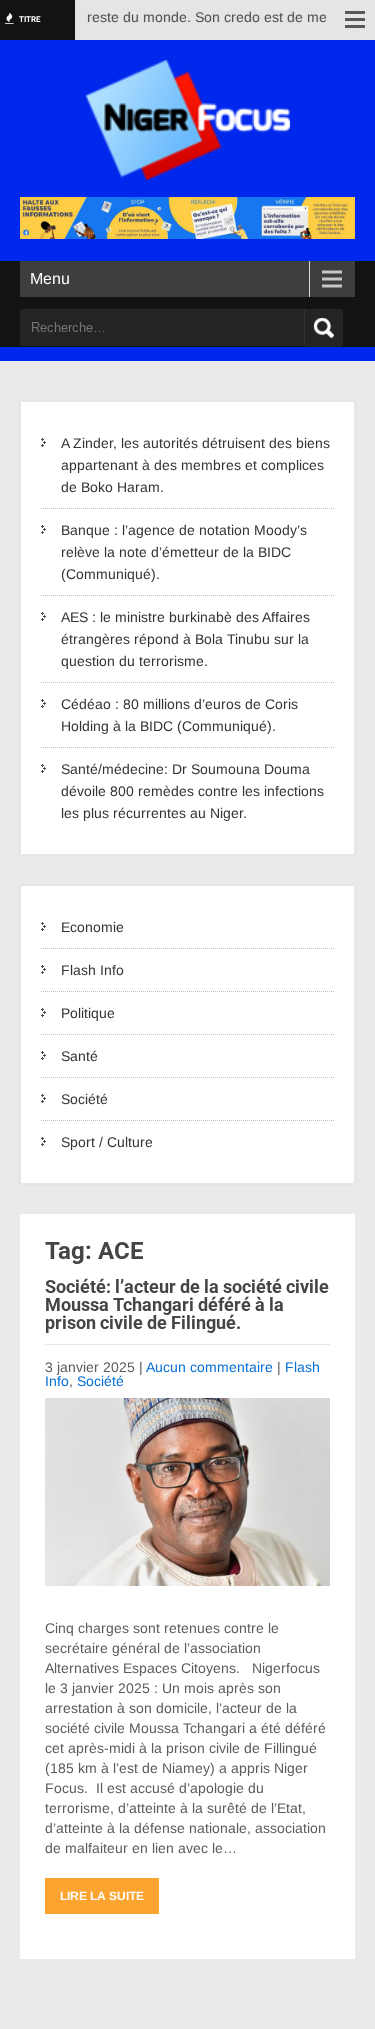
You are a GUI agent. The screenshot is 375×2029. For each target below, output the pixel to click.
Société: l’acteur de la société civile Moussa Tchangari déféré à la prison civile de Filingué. (187, 1304)
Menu (50, 278)
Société (84, 1099)
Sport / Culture (107, 1142)
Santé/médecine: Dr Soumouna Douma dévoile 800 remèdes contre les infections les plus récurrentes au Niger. (192, 791)
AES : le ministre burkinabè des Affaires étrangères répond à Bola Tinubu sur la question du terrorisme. (185, 639)
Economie (92, 927)
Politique (88, 1013)
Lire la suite (102, 1896)
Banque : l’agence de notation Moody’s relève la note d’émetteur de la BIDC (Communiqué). (184, 552)
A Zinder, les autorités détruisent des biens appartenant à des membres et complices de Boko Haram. (195, 465)
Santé (79, 1056)
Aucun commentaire (209, 1367)
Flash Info (92, 970)
